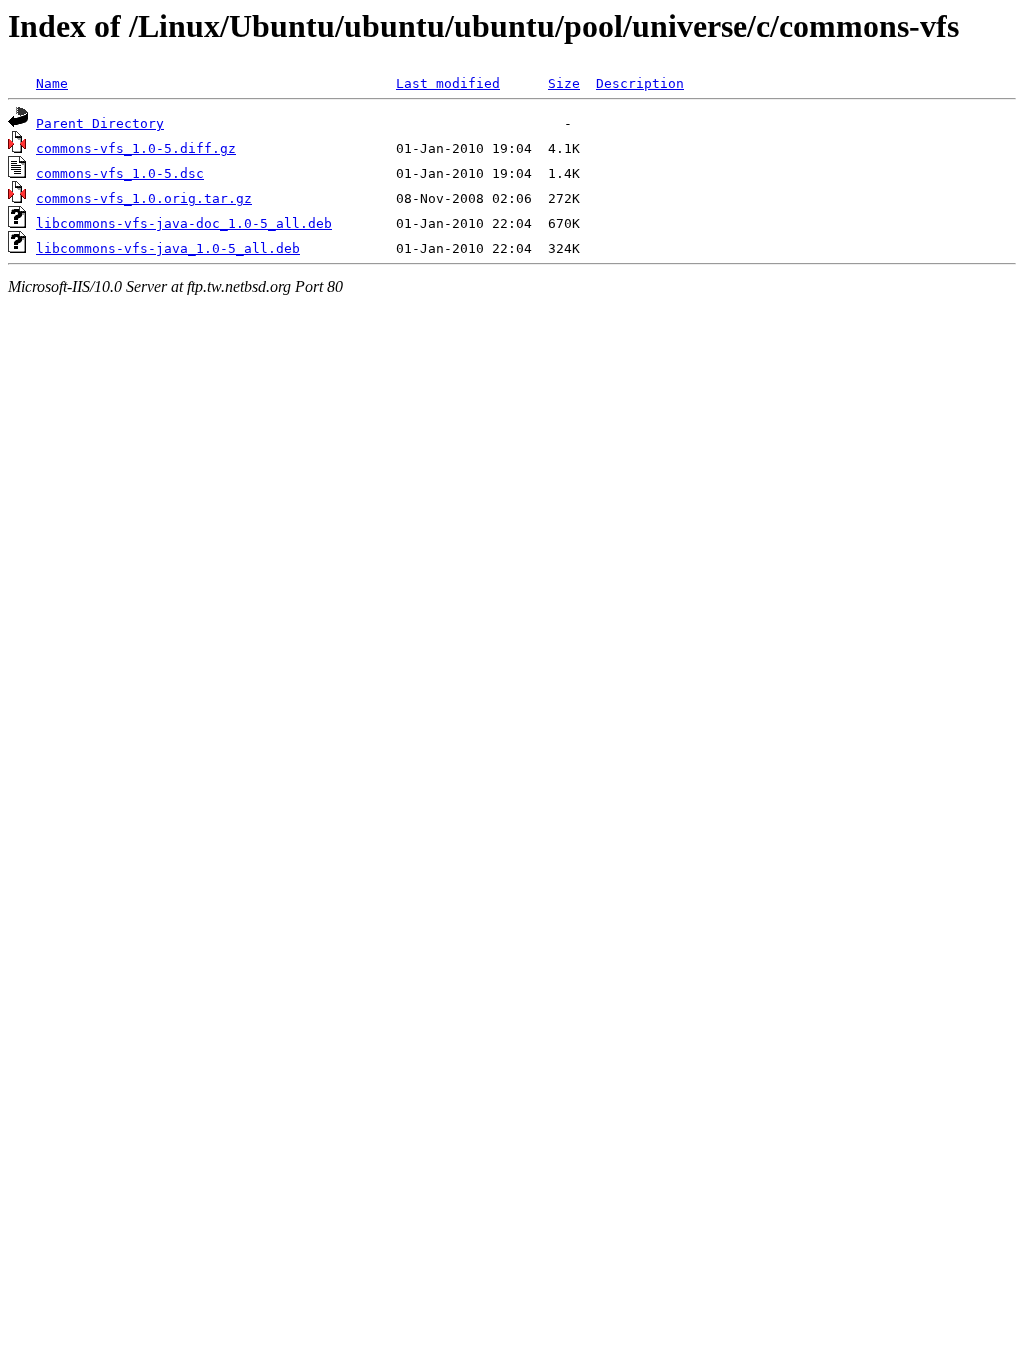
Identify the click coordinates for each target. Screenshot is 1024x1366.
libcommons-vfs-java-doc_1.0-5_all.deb (184, 223)
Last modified (448, 83)
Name (52, 83)
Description (640, 83)
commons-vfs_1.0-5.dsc (120, 173)
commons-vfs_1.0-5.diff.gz (136, 148)
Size (564, 83)
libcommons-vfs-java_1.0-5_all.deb (168, 248)
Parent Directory (100, 123)
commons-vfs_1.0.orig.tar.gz (144, 198)
